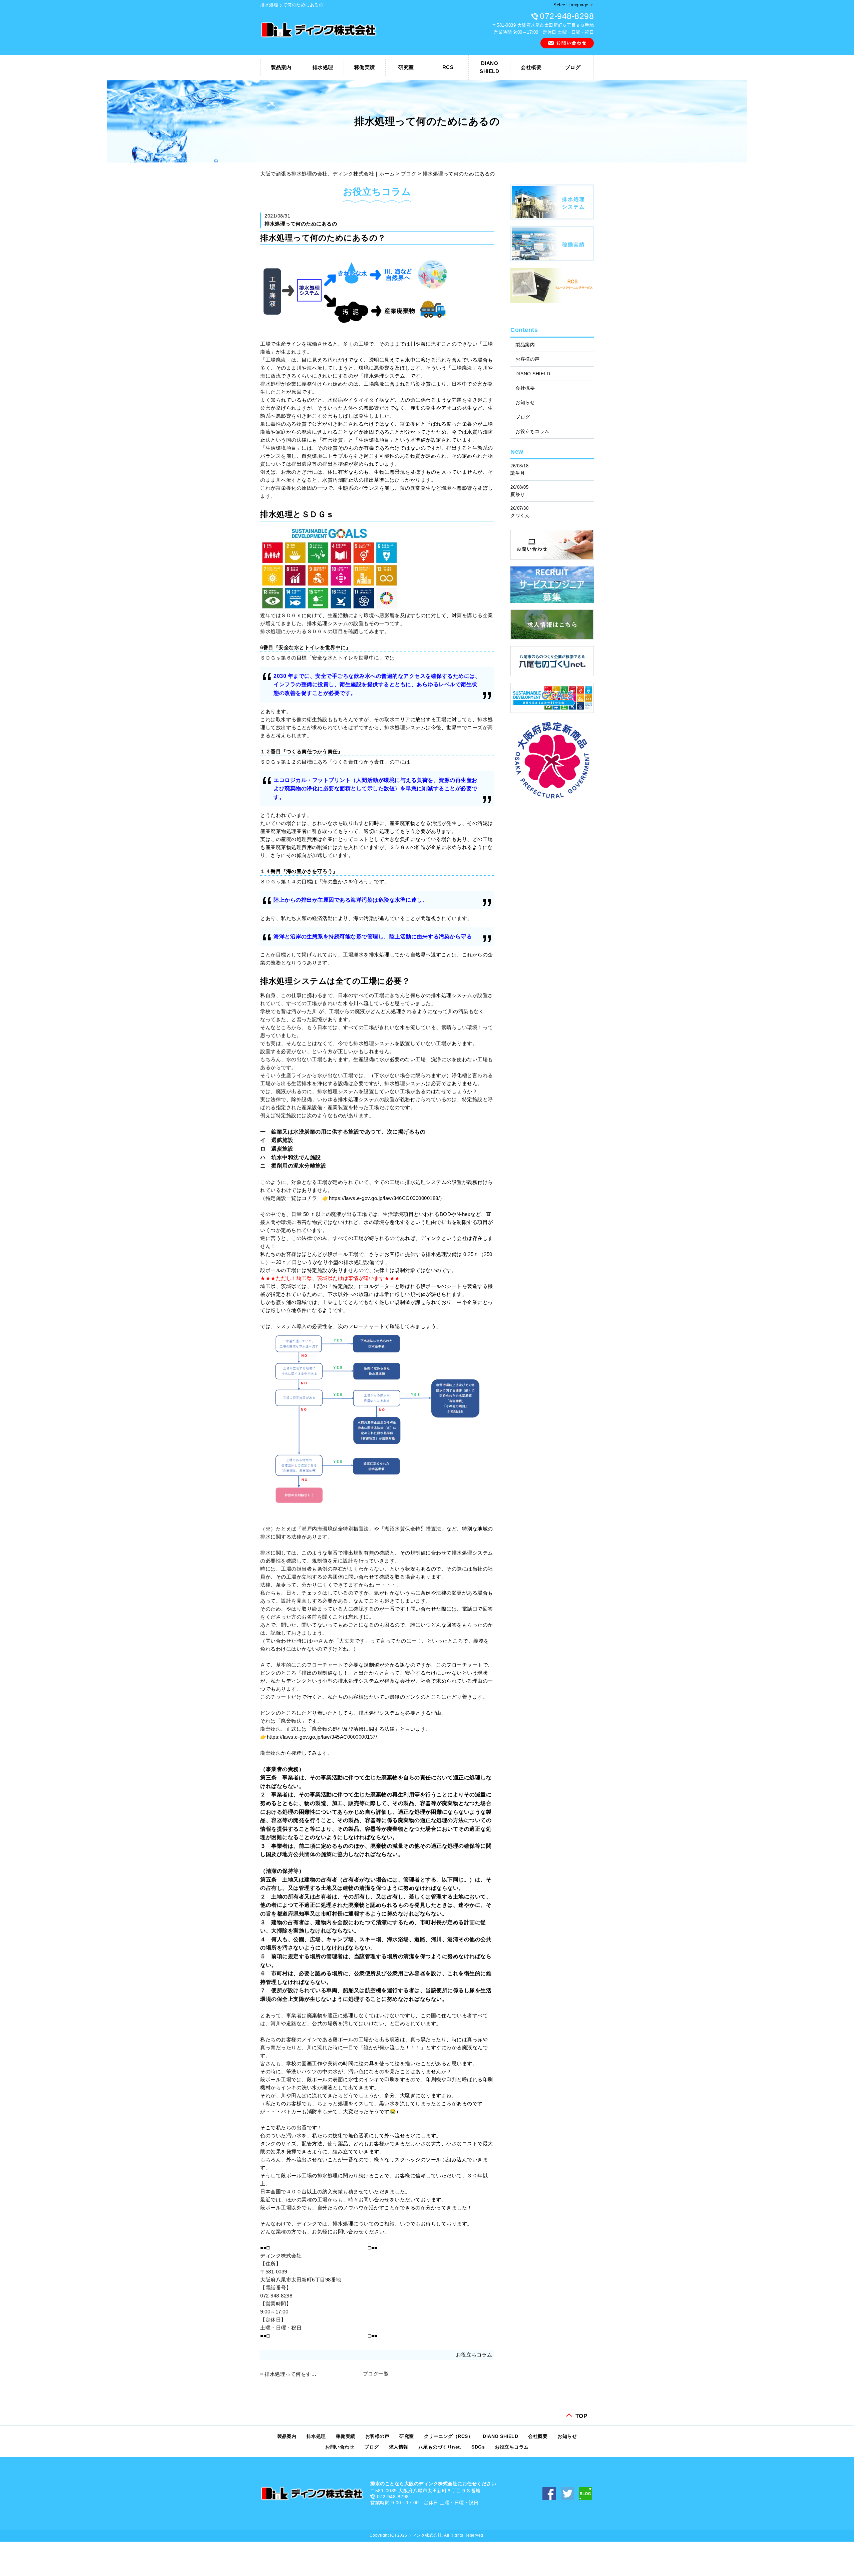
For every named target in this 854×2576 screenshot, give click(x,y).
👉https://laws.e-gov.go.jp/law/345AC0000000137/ (319, 1737)
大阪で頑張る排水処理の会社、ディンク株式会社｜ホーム (327, 174)
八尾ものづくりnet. (440, 2447)
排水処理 (323, 67)
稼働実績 (365, 67)
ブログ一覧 (376, 2374)
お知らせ (525, 402)
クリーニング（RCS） (449, 2436)
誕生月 (518, 473)
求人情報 (399, 2447)
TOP (581, 2416)
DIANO (489, 67)
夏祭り (518, 494)
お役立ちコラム (474, 2355)
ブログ (573, 67)
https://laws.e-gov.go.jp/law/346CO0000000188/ (384, 1198)
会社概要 (531, 67)
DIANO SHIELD (533, 374)
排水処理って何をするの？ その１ (292, 2374)
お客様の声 (528, 359)
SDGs (478, 2447)
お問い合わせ (340, 2447)
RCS (448, 67)
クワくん (520, 515)
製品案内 (281, 67)
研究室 (406, 67)
